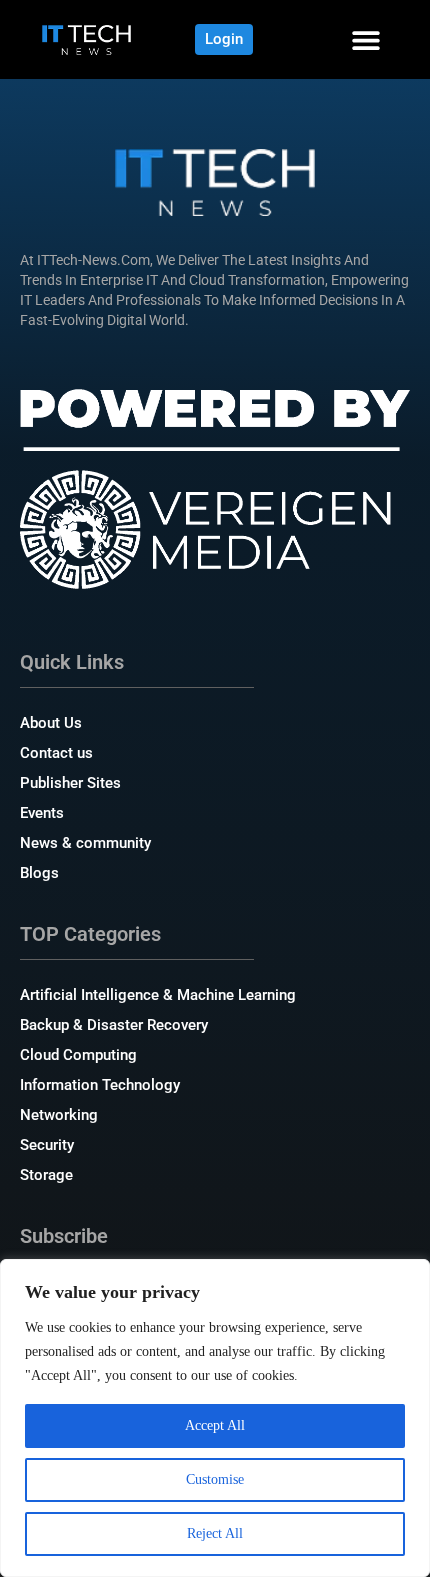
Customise (215, 1479)
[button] (365, 39)
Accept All (215, 1425)
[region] (215, 1418)
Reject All (215, 1533)
